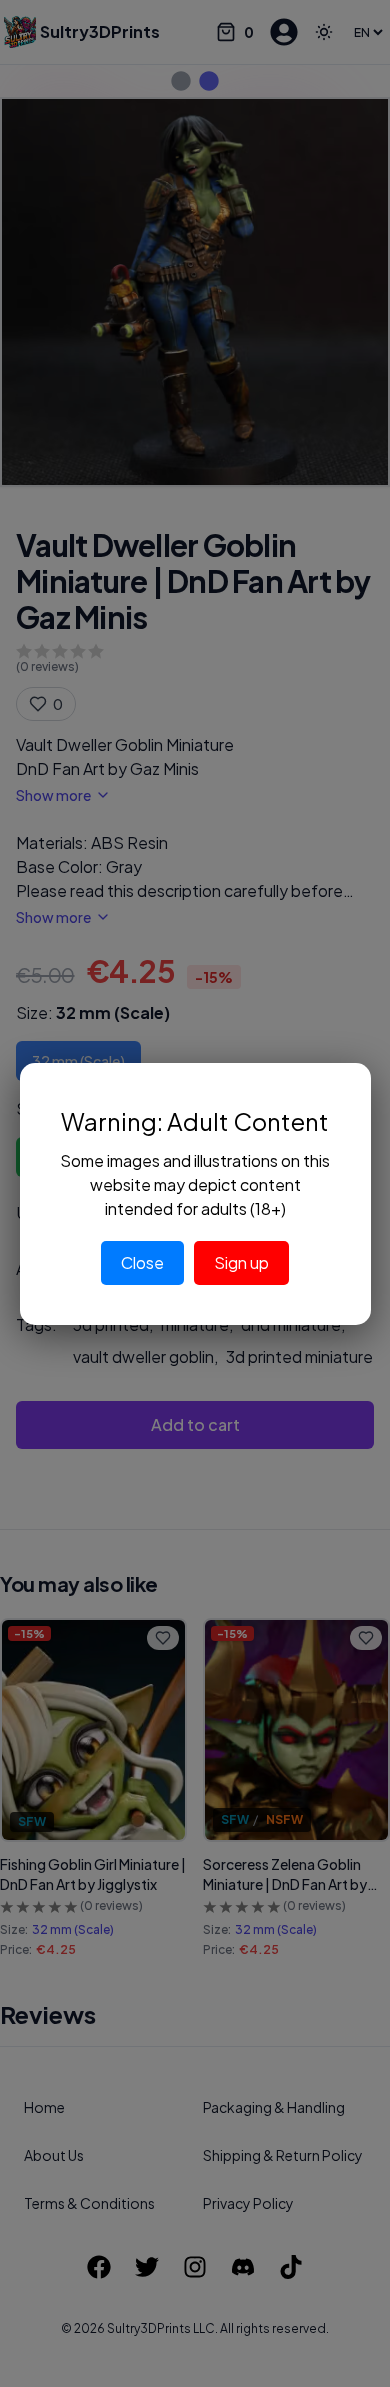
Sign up (241, 1262)
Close (142, 1262)
